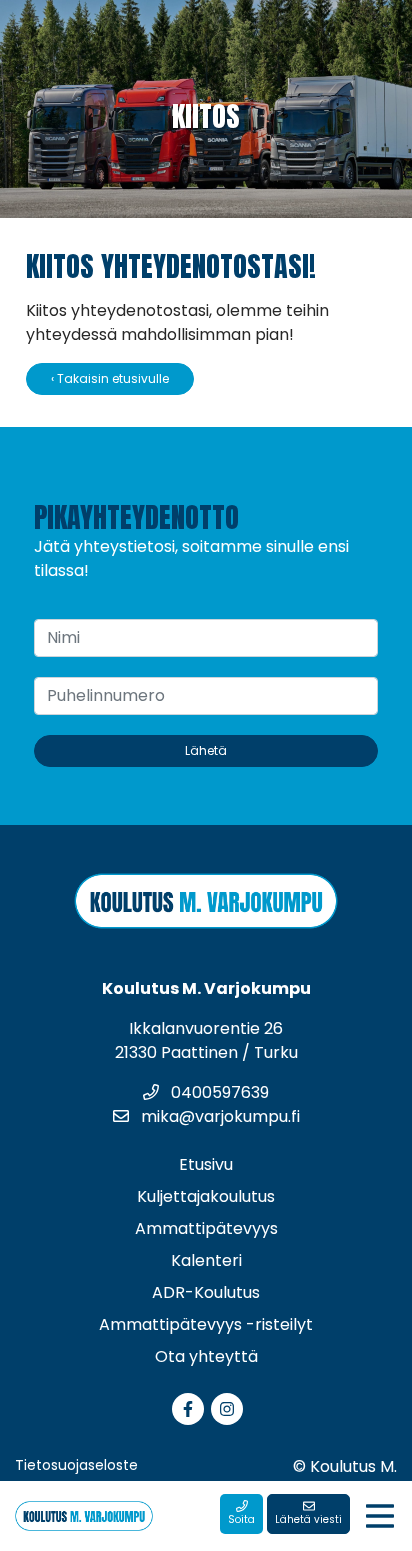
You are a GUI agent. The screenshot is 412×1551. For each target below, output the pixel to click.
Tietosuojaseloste (76, 1465)
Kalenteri (206, 1260)
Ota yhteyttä (206, 1356)
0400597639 (218, 1092)
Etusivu (206, 1164)
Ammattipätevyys (206, 1228)
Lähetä (206, 750)
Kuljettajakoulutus (206, 1196)
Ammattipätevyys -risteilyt (206, 1324)
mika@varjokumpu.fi (218, 1116)
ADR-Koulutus (206, 1292)
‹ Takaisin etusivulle (110, 378)
